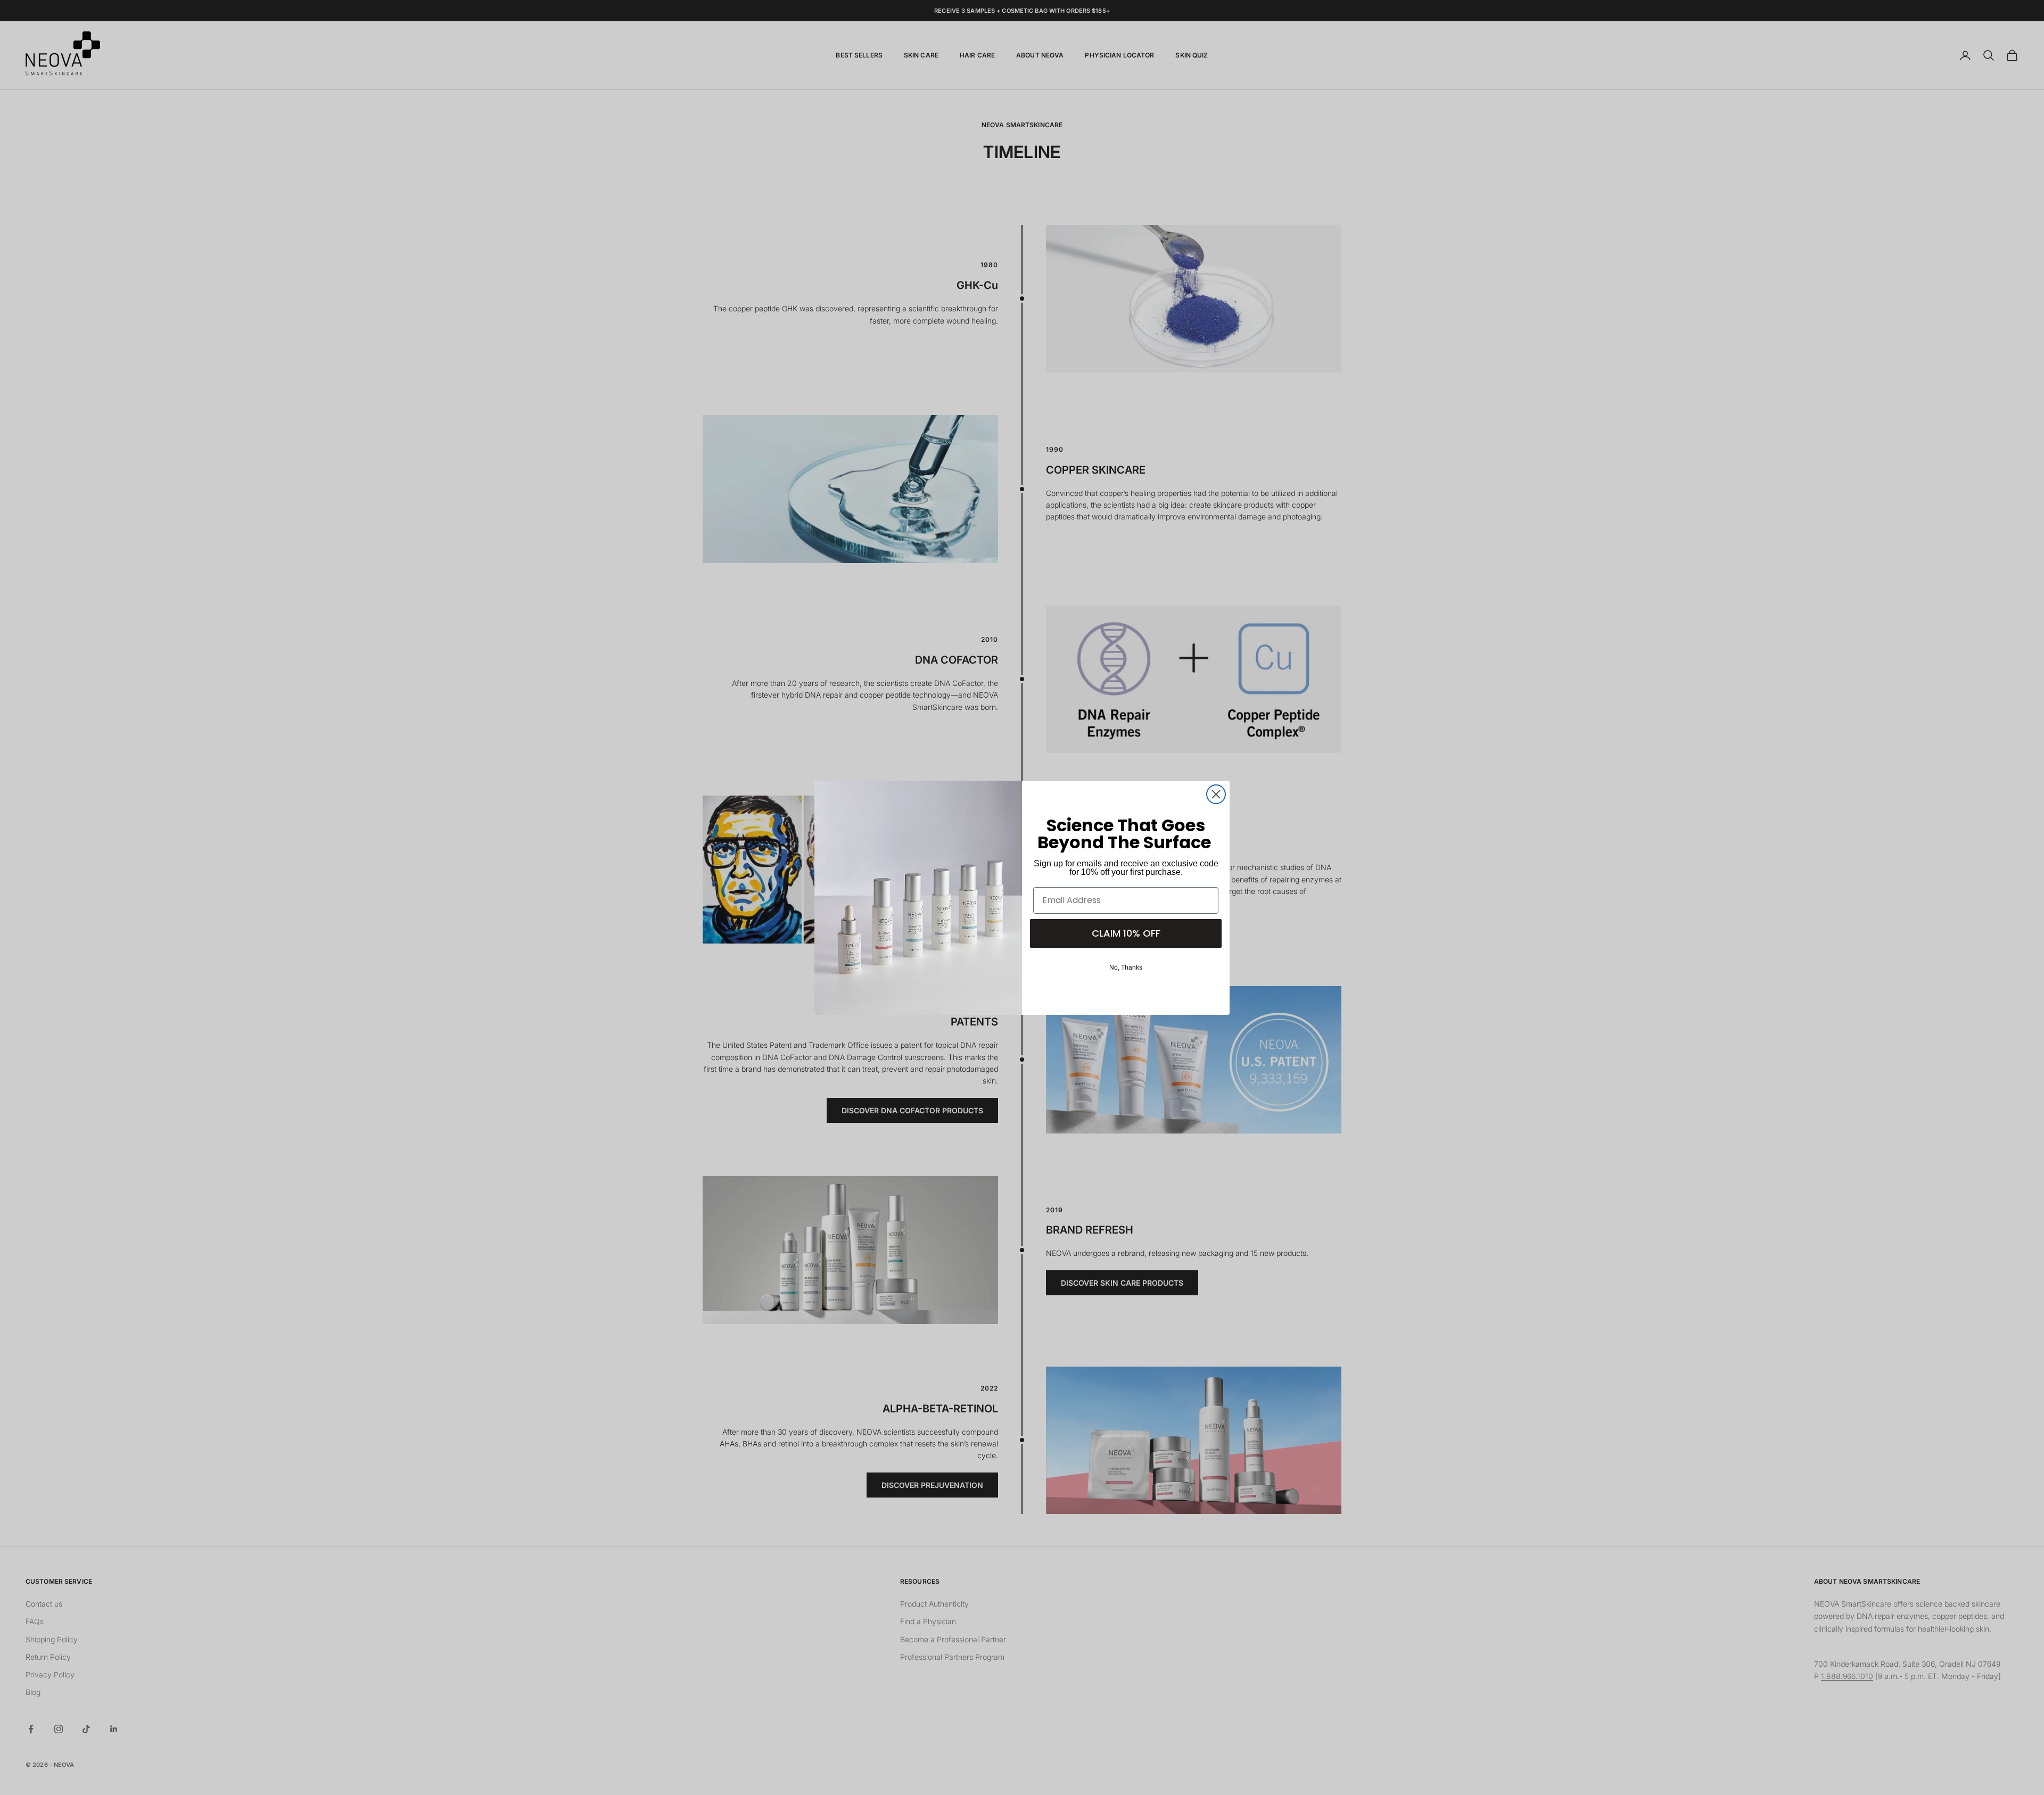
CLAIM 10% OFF (1126, 933)
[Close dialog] (1216, 794)
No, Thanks (1126, 967)
